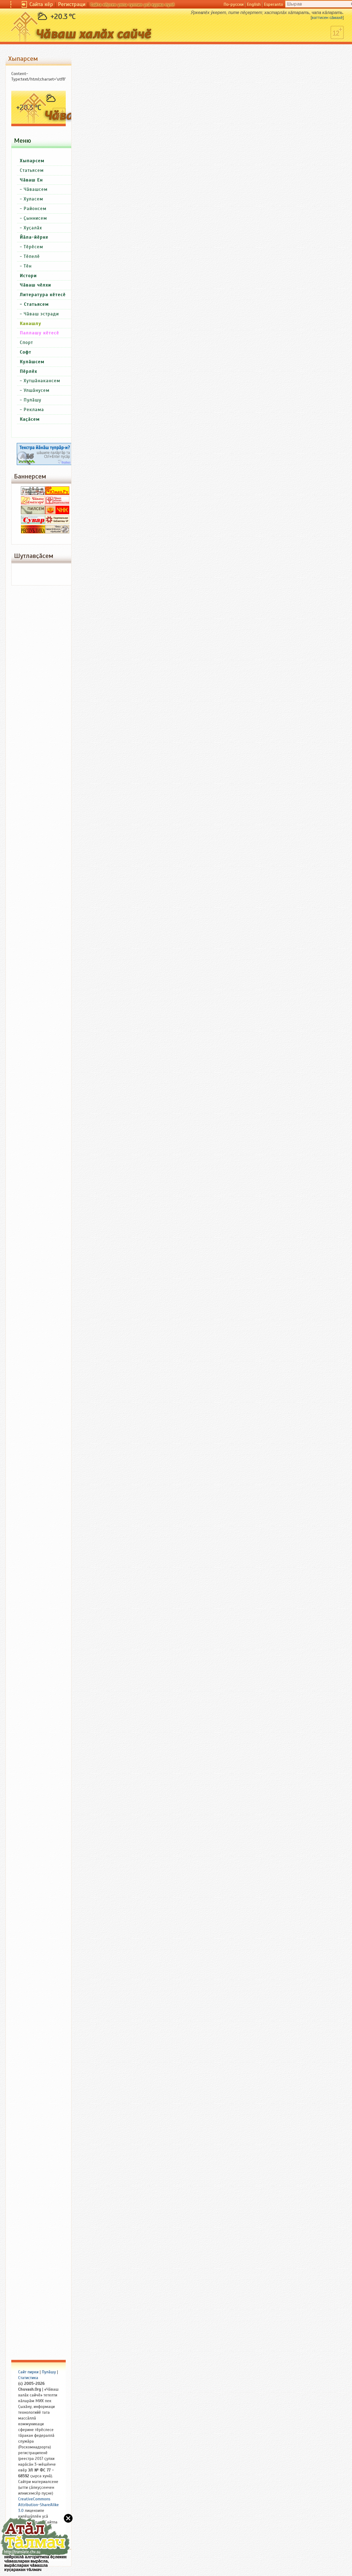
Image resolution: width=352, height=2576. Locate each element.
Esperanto (273, 4)
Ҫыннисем (35, 218)
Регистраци (72, 4)
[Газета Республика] (33, 532)
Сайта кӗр (41, 4)
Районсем (35, 209)
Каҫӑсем (30, 419)
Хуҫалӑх (33, 228)
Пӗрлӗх (28, 371)
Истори (28, 276)
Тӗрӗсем (33, 247)
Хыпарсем (32, 161)
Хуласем (33, 199)
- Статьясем (34, 304)
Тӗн (28, 266)
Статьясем (32, 170)
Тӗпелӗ (32, 256)
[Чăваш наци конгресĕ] (57, 513)
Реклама (34, 410)
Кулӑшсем (32, 362)
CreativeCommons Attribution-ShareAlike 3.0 (38, 2505)
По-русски (234, 4)
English (254, 4)
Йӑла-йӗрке (34, 237)
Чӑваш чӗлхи (35, 285)
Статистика (28, 2378)
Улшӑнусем (37, 390)
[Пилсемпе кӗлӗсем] (33, 513)
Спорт (26, 342)
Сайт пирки (28, 2372)
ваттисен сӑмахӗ (327, 18)
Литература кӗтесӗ (43, 295)
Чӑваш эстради (41, 314)
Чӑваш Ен (31, 180)
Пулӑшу (32, 400)
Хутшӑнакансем (42, 381)
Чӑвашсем (36, 189)
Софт (26, 352)
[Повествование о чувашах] (33, 494)
